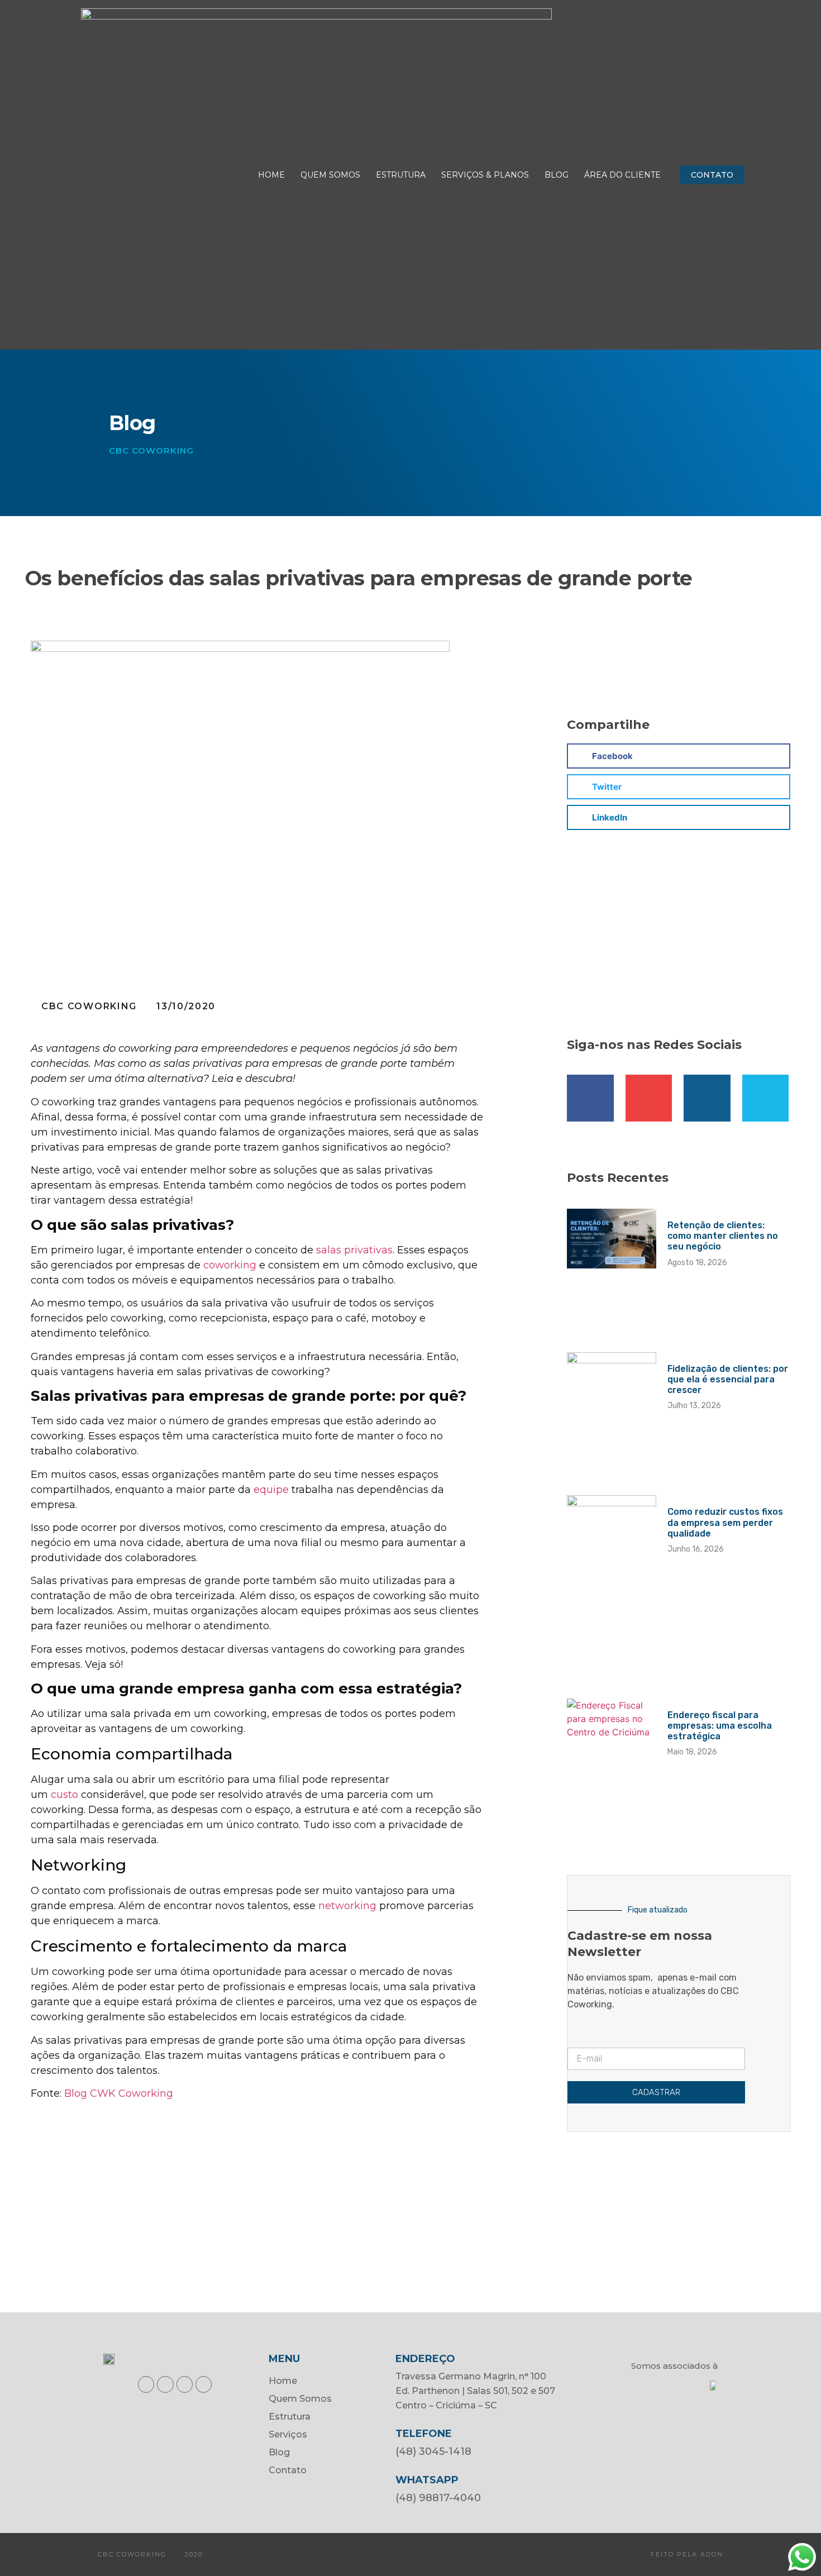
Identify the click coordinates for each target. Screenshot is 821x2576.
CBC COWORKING (151, 450)
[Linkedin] (707, 1098)
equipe (271, 1490)
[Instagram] (649, 1098)
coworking (230, 1265)
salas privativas (354, 1250)
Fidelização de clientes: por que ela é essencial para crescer (728, 1379)
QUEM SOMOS (330, 175)
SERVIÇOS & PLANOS (485, 175)
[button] (712, 175)
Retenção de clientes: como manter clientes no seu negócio (723, 1236)
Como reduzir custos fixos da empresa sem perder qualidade (725, 1522)
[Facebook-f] (590, 1098)
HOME (271, 175)
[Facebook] (146, 2384)
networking (347, 1906)
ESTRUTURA (401, 175)
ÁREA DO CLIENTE (622, 175)
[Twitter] (766, 1098)
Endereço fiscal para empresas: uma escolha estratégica (720, 1726)
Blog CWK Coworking (119, 2093)
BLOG (557, 175)
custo (65, 1795)
